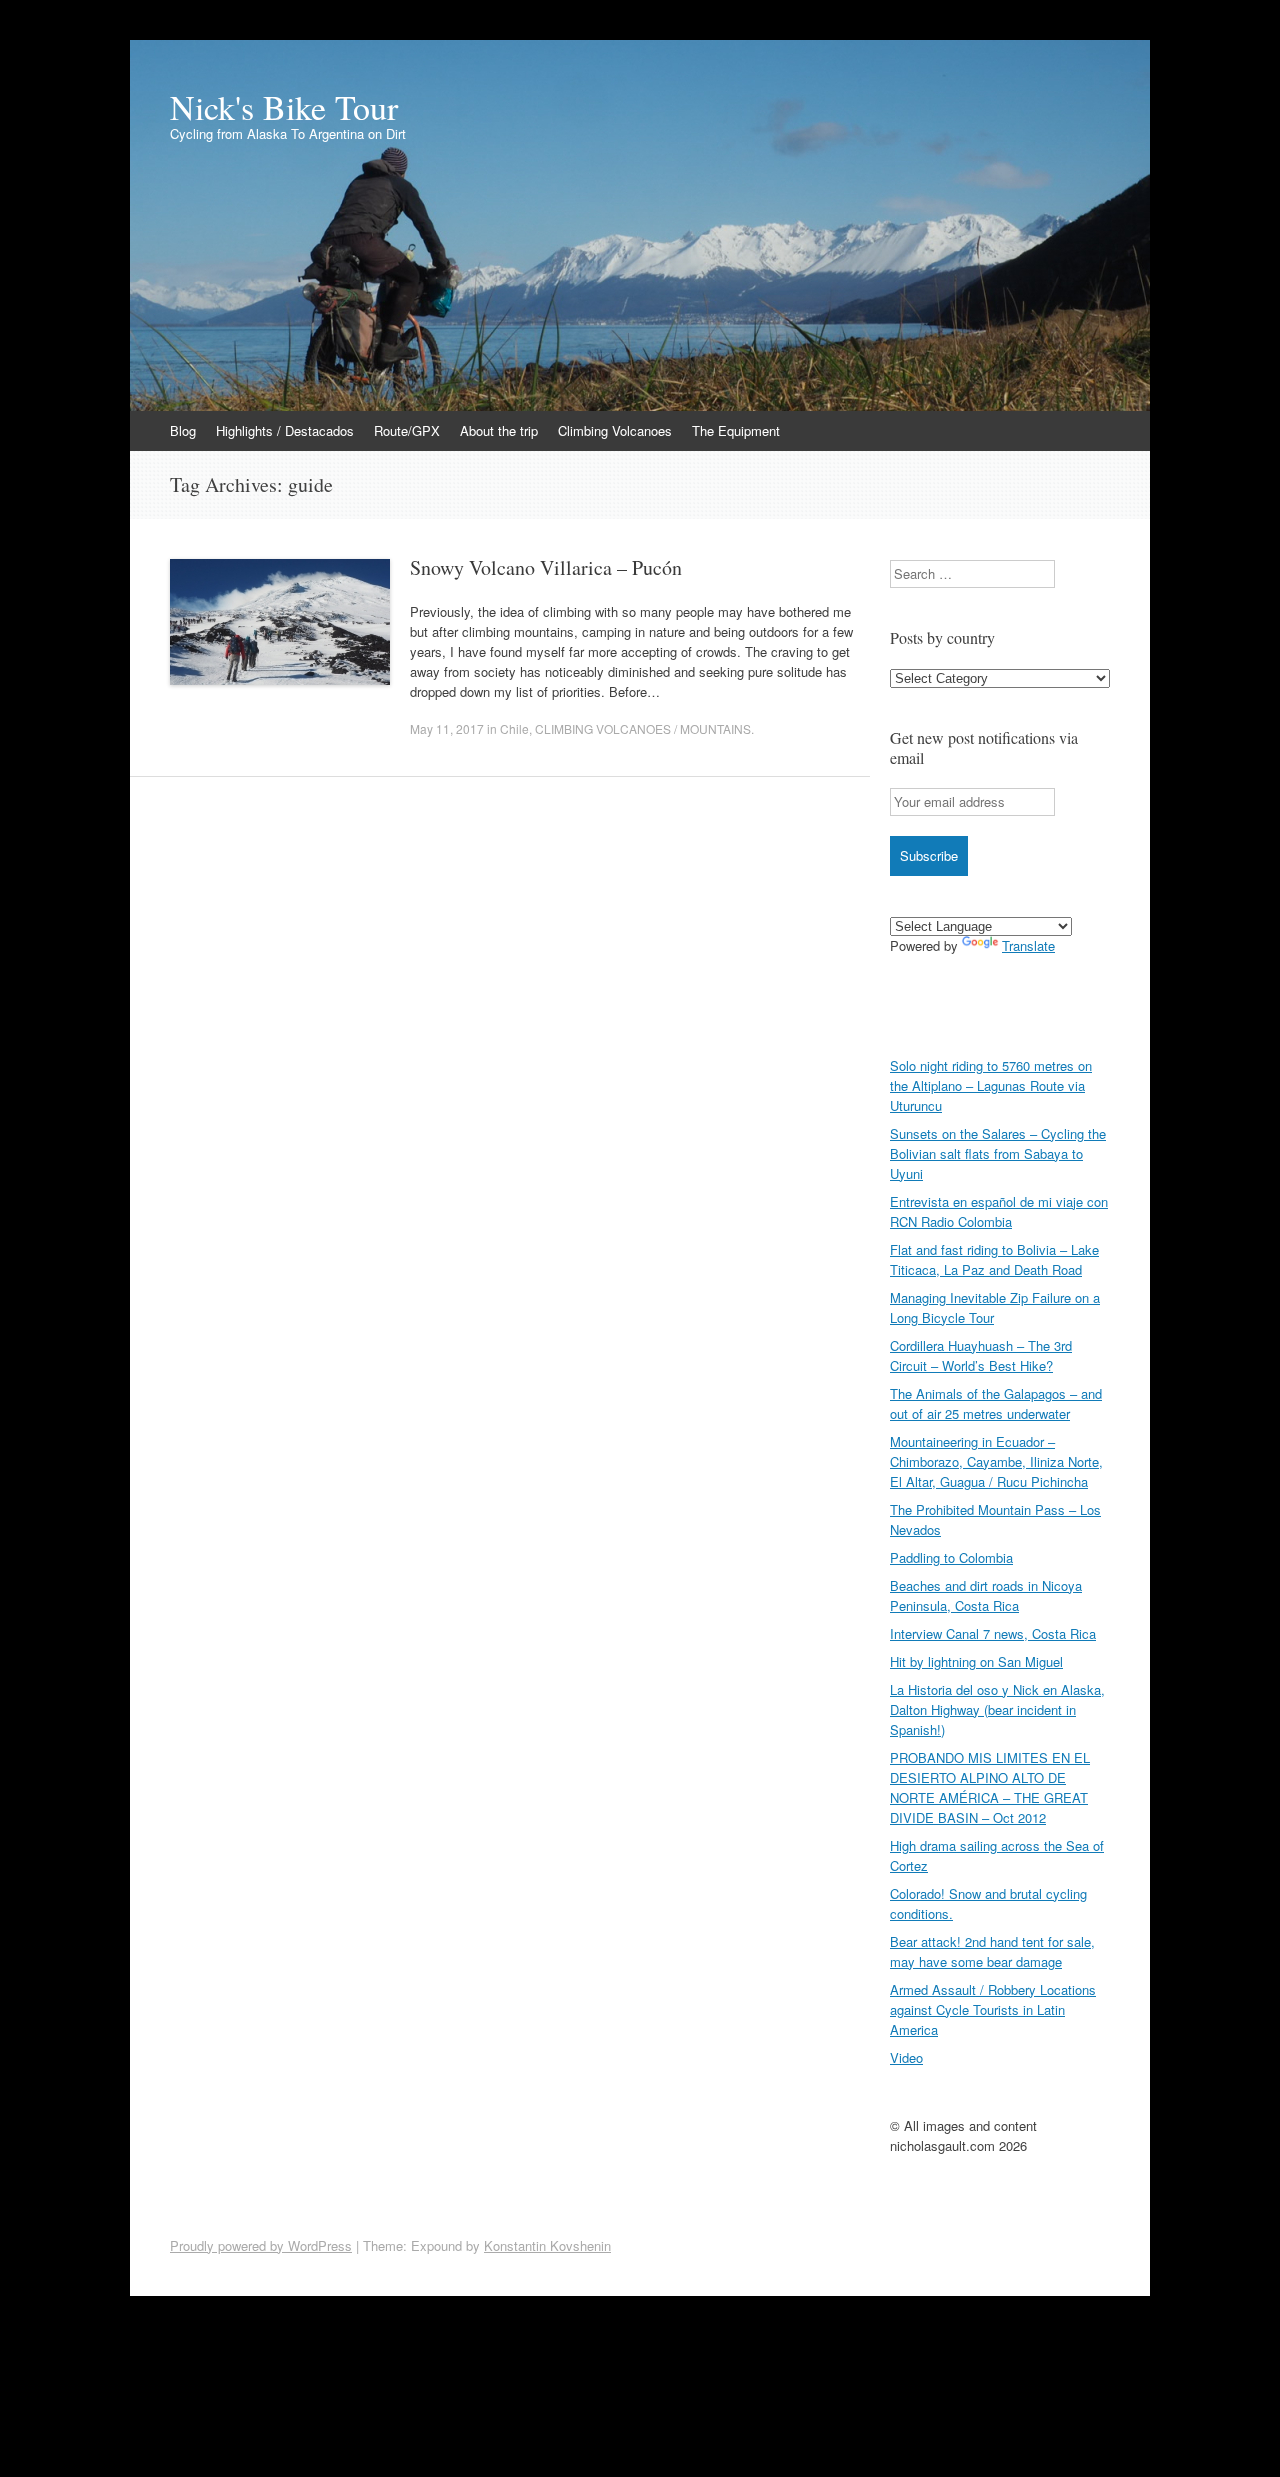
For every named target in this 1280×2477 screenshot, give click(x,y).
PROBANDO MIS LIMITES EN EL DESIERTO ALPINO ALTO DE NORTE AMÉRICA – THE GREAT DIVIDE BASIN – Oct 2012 (990, 1787)
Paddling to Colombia (951, 1557)
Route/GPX (407, 430)
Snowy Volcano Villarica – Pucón (546, 567)
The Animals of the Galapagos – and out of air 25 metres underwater (996, 1403)
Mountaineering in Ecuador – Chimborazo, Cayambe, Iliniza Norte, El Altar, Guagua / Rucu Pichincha (996, 1461)
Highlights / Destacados (285, 430)
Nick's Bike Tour (284, 107)
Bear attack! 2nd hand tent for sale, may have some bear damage (992, 1951)
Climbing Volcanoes (615, 430)
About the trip (499, 430)
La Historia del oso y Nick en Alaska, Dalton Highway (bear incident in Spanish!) (997, 1709)
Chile (514, 728)
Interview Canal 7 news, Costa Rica (993, 1633)
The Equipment (736, 430)
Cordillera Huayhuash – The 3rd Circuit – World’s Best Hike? (981, 1355)
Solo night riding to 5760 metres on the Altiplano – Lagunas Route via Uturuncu (991, 1085)
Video (906, 2057)
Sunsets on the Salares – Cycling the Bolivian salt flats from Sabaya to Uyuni (998, 1153)
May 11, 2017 (447, 728)
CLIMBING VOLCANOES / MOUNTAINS (643, 728)
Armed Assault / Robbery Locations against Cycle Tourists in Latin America (993, 2009)
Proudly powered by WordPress (261, 2245)
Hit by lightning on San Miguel (976, 1661)
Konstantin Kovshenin (547, 2245)
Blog (183, 430)
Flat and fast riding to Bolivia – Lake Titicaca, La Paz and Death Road (994, 1259)
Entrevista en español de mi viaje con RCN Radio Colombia (999, 1211)
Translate (1028, 945)
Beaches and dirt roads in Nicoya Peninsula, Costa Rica (986, 1595)
